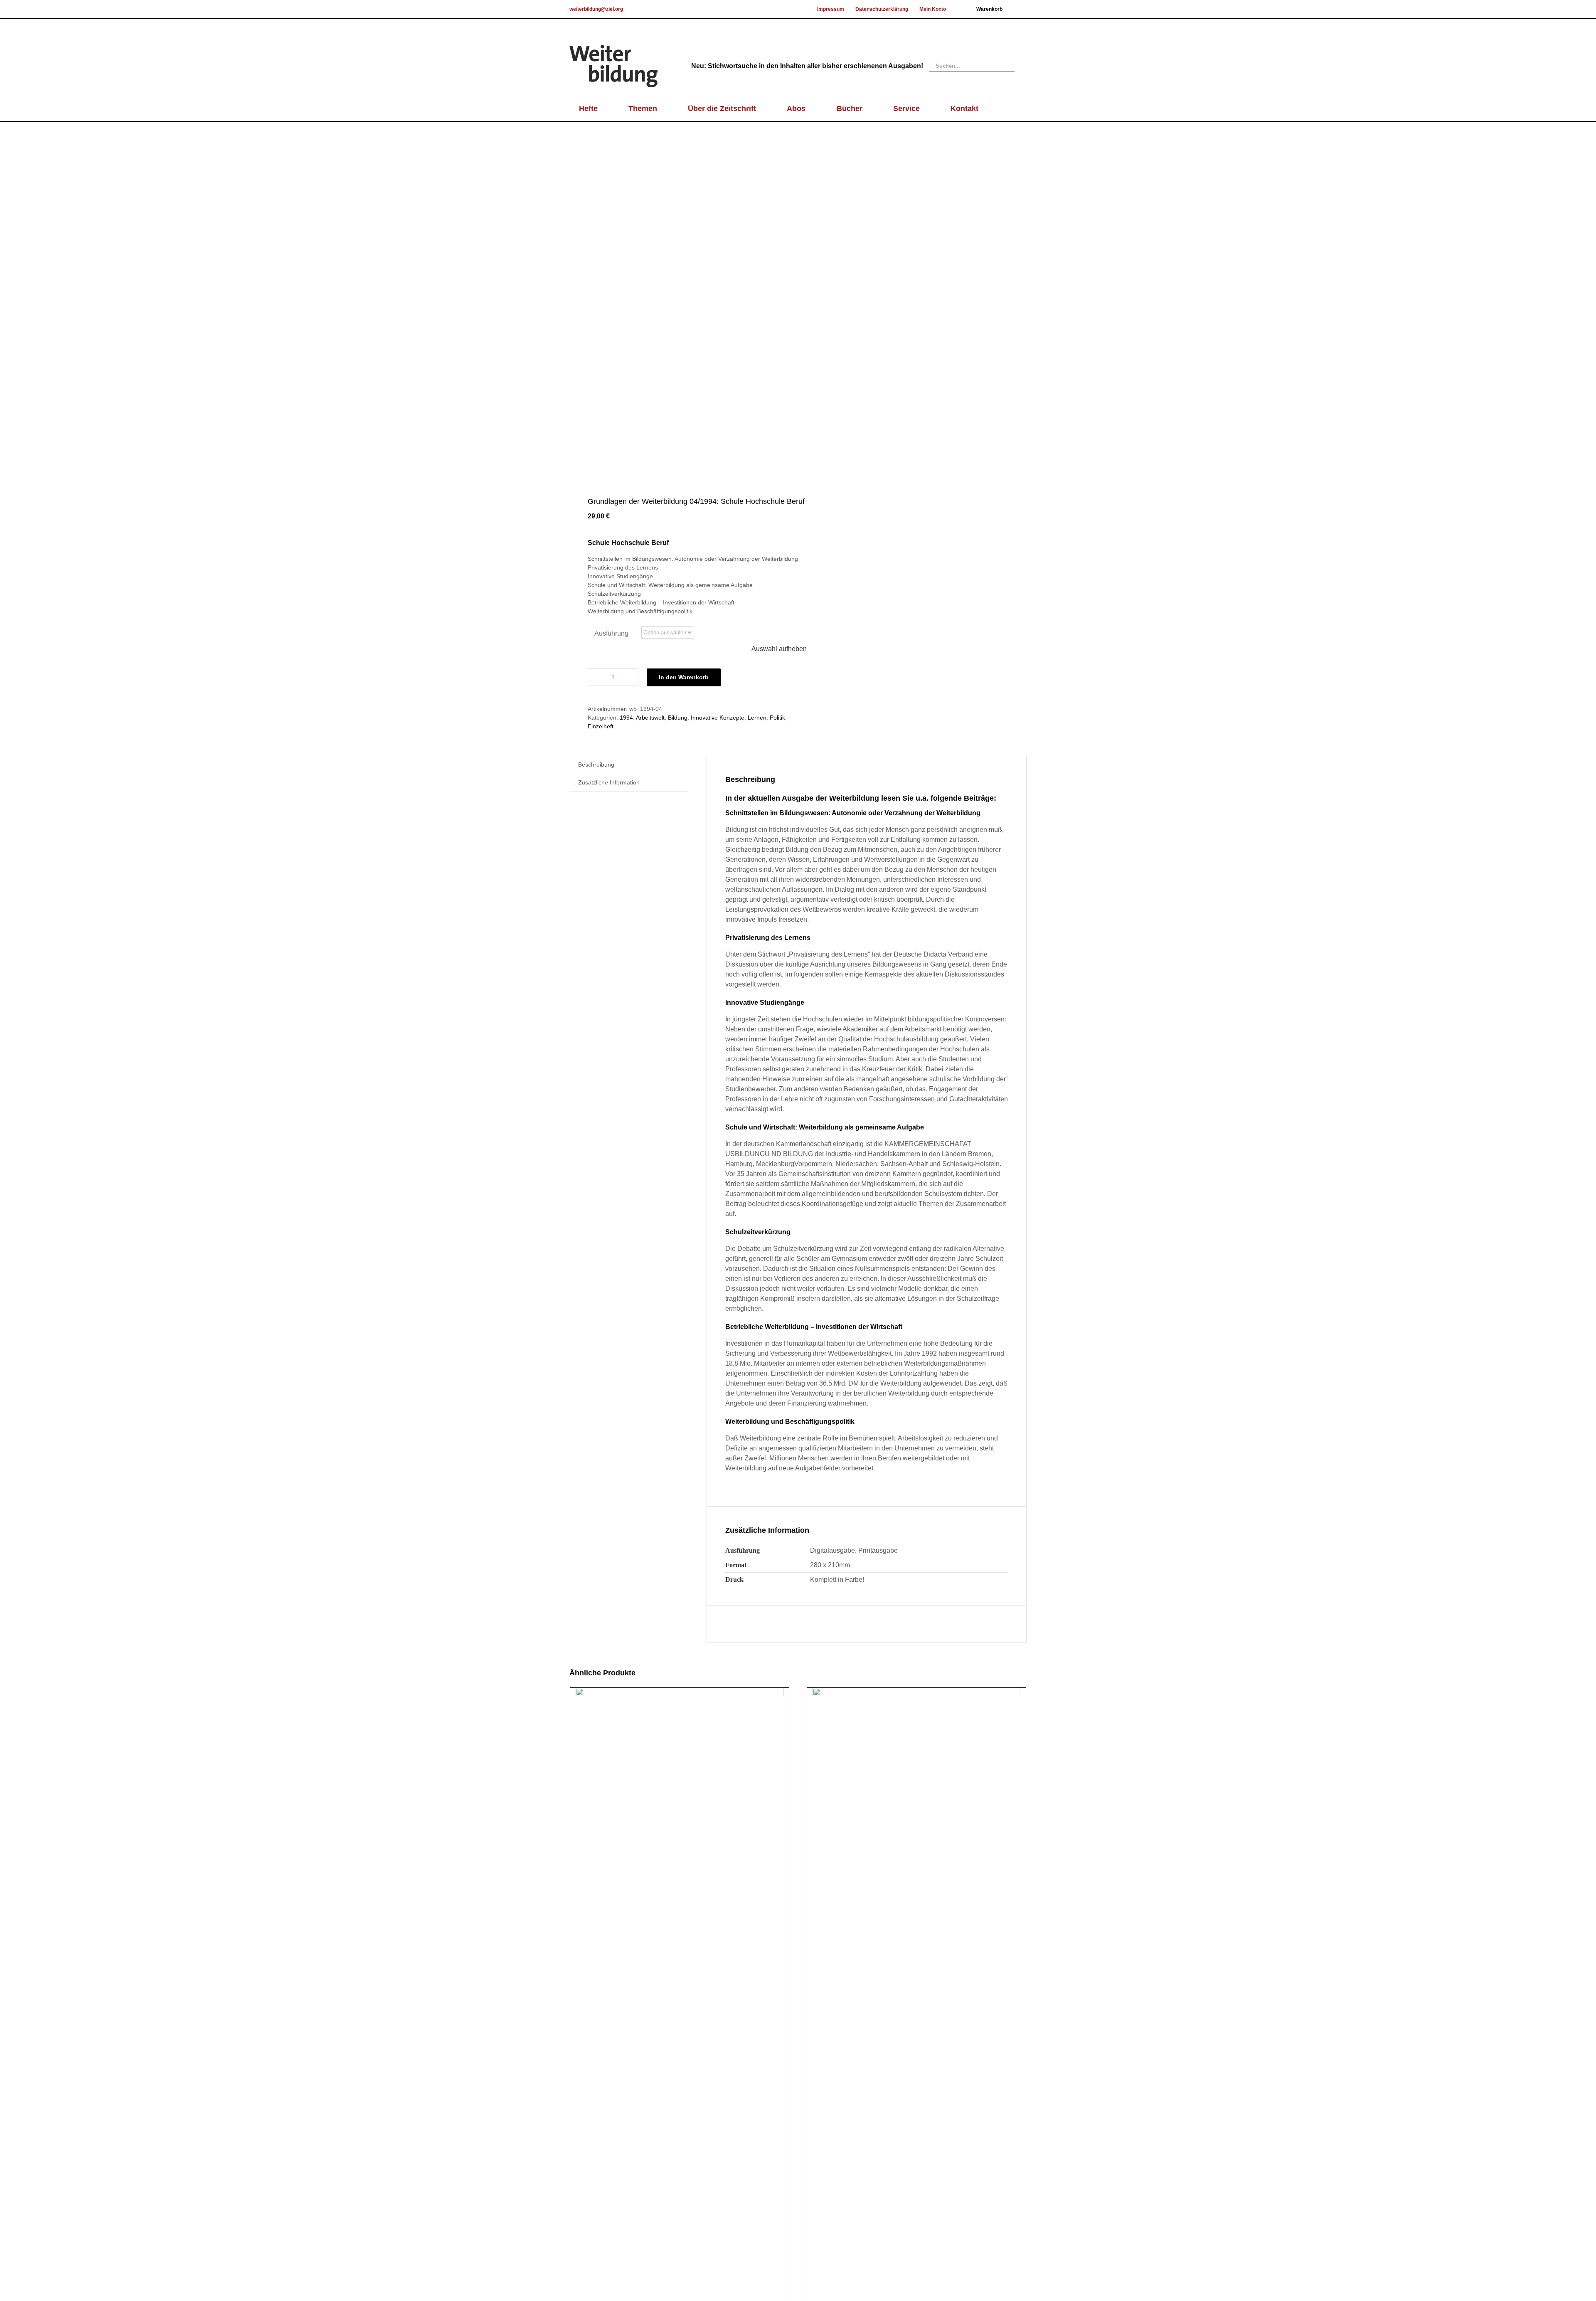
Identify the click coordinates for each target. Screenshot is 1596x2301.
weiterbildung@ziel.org (596, 9)
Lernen (757, 718)
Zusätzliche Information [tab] (609, 782)
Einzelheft (601, 726)
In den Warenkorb (684, 677)
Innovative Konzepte (718, 718)
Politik (777, 718)
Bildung (678, 718)
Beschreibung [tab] (596, 765)
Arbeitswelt (650, 718)
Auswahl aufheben (779, 649)
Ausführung (611, 633)
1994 (626, 718)
